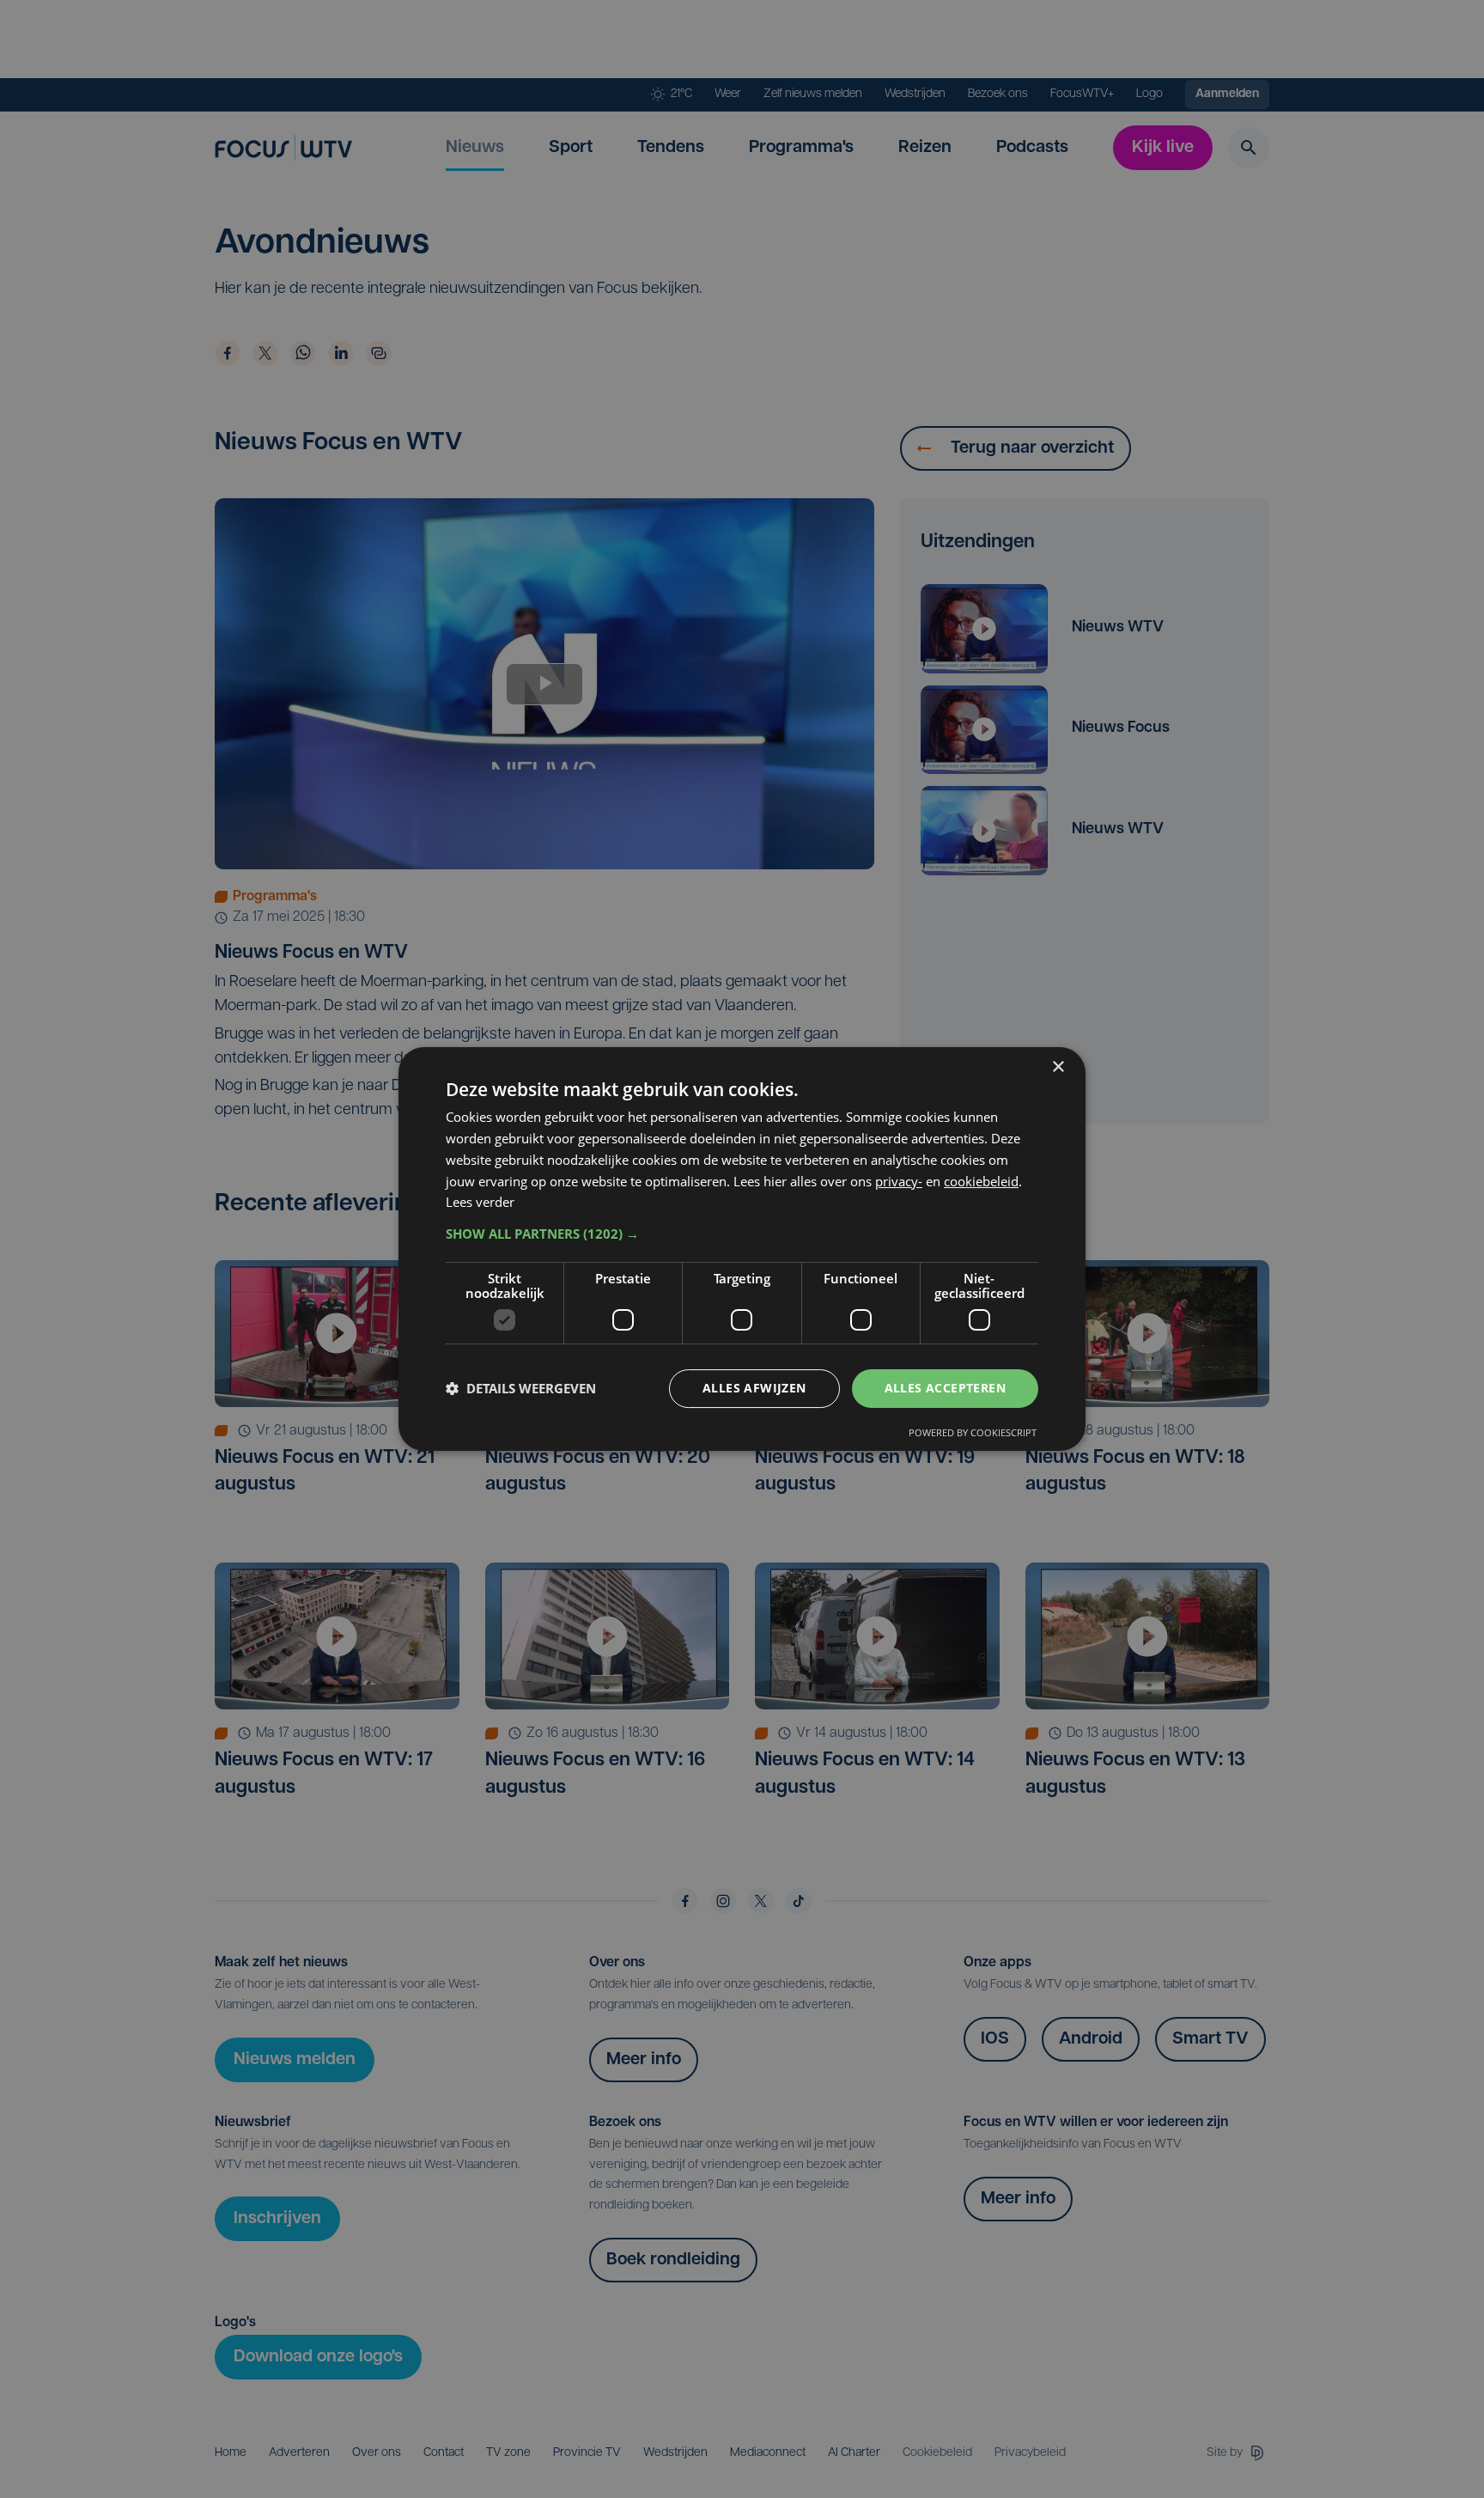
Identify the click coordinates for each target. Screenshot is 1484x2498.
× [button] (1058, 1067)
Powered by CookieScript (973, 1432)
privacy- (899, 1181)
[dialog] (742, 1249)
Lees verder (480, 1202)
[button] (742, 1234)
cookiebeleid (981, 1181)
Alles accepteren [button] (945, 1388)
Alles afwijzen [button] (754, 1388)
